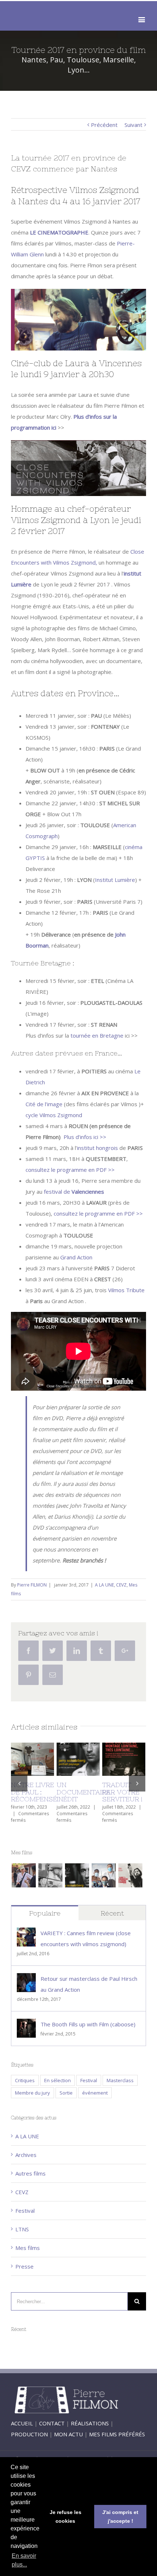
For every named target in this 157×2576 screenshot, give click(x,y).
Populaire (45, 1919)
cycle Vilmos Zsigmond (54, 1115)
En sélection (58, 2087)
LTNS (22, 2236)
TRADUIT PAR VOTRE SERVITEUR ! (83, 1792)
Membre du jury (32, 2099)
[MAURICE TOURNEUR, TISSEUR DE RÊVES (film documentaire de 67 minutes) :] (50, 1882)
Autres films (30, 2180)
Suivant (133, 125)
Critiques (25, 2087)
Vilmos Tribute (126, 1290)
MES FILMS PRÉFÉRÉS (117, 2440)
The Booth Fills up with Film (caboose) (88, 2030)
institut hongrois (97, 1148)
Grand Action (76, 1257)
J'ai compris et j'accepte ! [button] (120, 2517)
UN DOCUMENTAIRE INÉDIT (44, 1792)
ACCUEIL (22, 2429)
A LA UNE (104, 1585)
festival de (74, 1192)
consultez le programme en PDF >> (70, 1170)
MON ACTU (68, 2440)
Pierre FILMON (32, 1585)
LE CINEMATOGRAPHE (59, 232)
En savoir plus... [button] (24, 2560)
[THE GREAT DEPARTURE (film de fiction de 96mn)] (24, 1882)
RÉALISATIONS (90, 2429)
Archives (26, 2161)
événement (95, 2099)
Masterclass (120, 2087)
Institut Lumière (115, 880)
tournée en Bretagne (97, 1035)
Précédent (104, 125)
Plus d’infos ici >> (84, 1137)
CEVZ (121, 1585)
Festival (89, 2087)
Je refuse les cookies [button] (66, 2517)
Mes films (28, 2254)
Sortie (66, 2099)
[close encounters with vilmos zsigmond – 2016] (130, 1882)
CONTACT (52, 2429)
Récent (112, 1919)
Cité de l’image (44, 1104)
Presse (24, 2273)
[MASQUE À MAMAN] (104, 1882)
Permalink (38, 1757)
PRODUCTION (29, 2440)
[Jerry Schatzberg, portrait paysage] (77, 1882)
